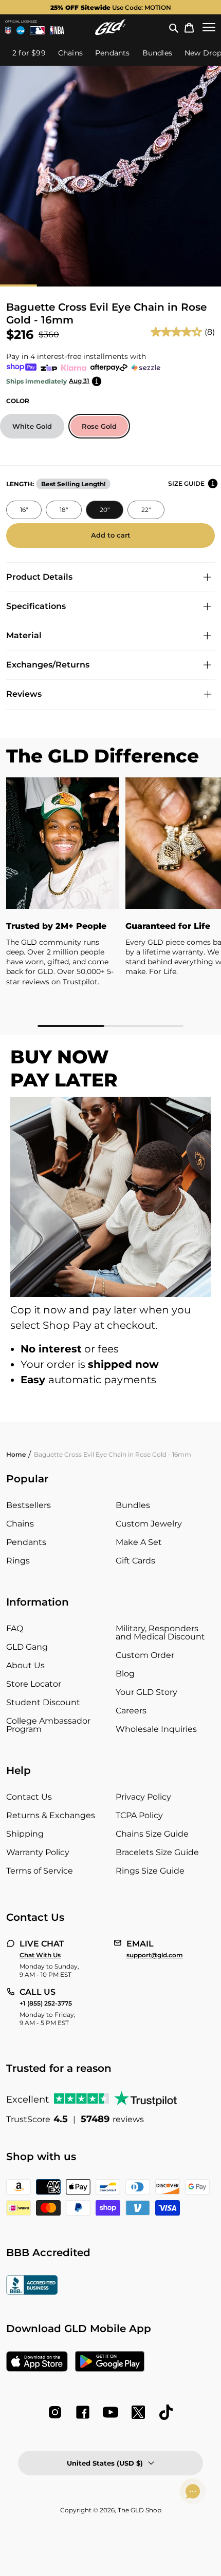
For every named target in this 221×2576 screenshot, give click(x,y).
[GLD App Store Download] (37, 2362)
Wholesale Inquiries (156, 1729)
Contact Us (29, 1797)
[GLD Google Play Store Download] (110, 2362)
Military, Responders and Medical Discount (160, 1633)
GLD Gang (27, 1647)
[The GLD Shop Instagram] (55, 2412)
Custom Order (145, 1655)
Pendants (26, 1542)
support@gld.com (155, 1955)
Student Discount (43, 1702)
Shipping (25, 1834)
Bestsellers (29, 1505)
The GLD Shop (140, 2510)
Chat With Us (40, 1955)
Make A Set (139, 1542)
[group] (110, 7)
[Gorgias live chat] (193, 2491)
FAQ (15, 1628)
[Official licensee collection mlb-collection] (38, 30)
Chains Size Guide (152, 1834)
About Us (25, 1665)
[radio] (32, 426)
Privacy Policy (143, 1797)
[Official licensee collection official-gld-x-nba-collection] (57, 30)
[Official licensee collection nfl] (8, 30)
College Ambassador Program (48, 1725)
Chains (20, 1524)
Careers (131, 1711)
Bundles (133, 1505)
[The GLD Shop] (110, 27)
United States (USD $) (105, 2463)
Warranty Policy (38, 1852)
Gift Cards (135, 1561)
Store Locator (34, 1684)
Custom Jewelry (149, 1524)
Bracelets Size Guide (157, 1852)
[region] (110, 902)
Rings (18, 1561)
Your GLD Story (146, 1692)
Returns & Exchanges (51, 1815)
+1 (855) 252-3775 (46, 2003)
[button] (174, 27)
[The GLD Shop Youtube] (110, 2412)
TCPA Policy (139, 1815)
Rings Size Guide (150, 1871)
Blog (125, 1674)
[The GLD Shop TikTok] (166, 2412)
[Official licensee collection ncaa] (21, 30)
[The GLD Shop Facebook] (83, 2412)
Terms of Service (40, 1871)
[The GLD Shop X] (138, 2412)
